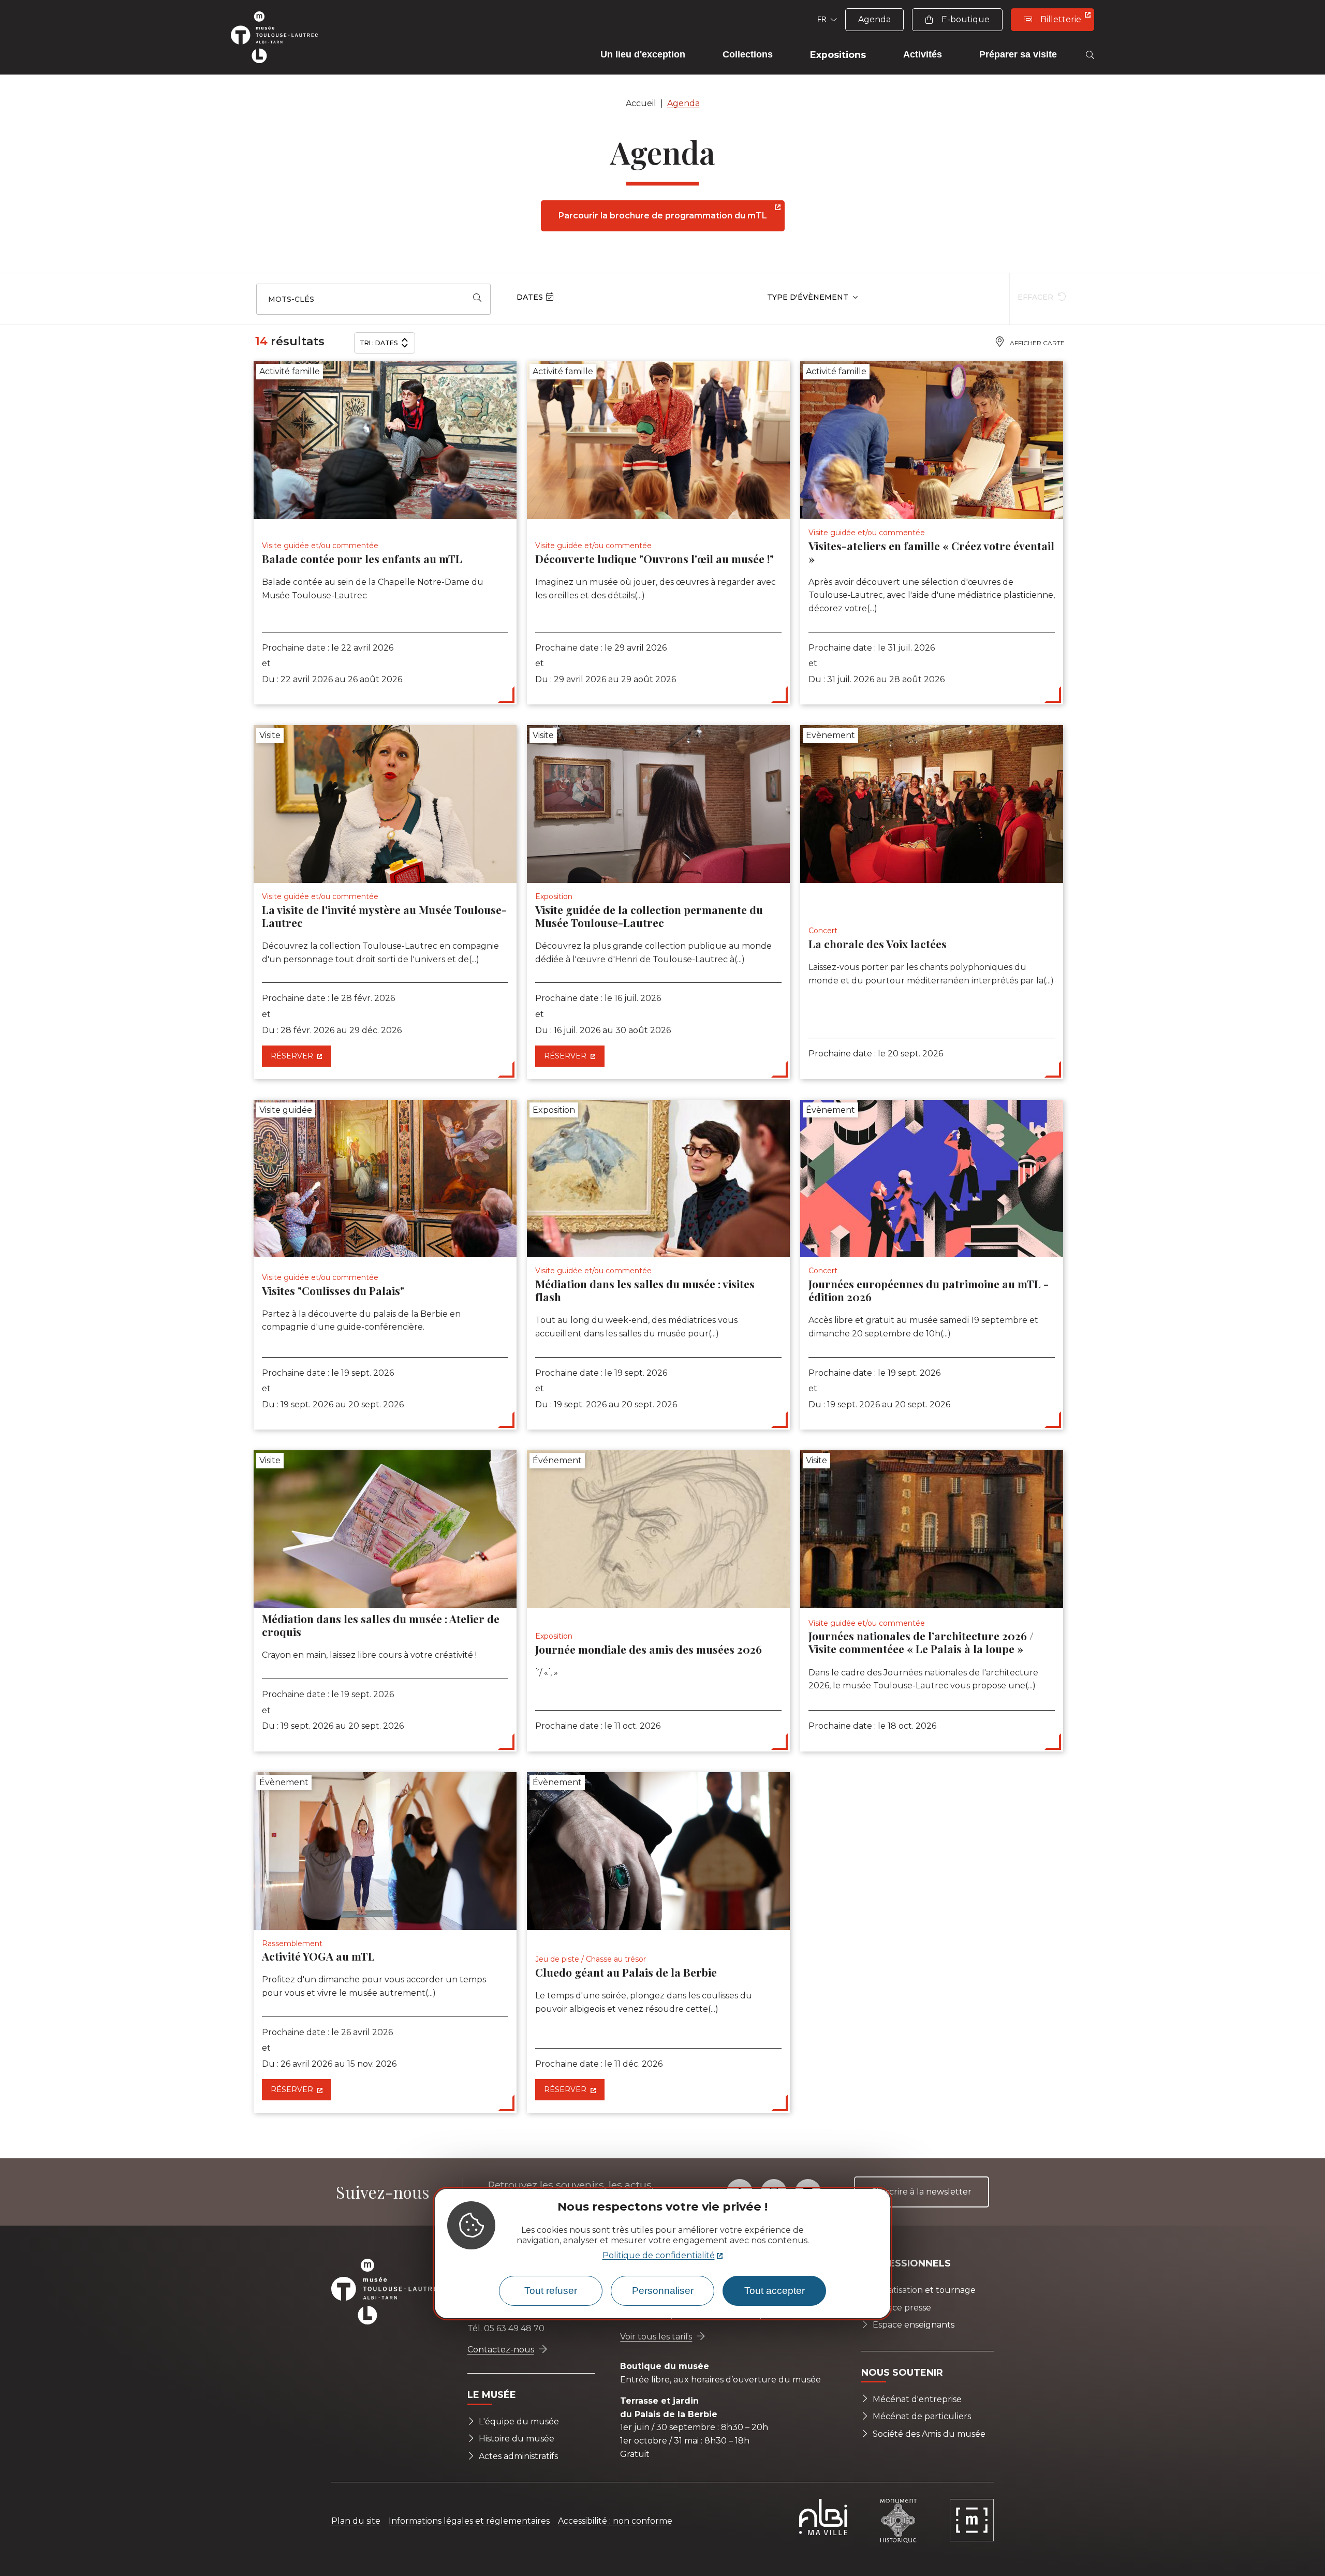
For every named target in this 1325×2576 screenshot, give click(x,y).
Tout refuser (551, 2291)
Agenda (683, 103)
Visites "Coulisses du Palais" (333, 1290)
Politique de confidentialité (659, 2256)
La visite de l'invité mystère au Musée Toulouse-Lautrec (384, 916)
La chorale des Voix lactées (878, 944)
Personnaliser (663, 2291)
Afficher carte (1037, 343)
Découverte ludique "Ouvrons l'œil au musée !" (654, 558)
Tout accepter (775, 2291)
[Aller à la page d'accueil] (279, 37)
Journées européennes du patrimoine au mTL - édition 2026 (929, 1290)
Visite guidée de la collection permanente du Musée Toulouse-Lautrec (649, 916)
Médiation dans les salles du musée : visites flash (645, 1290)
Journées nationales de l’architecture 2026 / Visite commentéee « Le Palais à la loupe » (921, 1642)
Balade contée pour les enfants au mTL (362, 558)
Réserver (293, 1056)
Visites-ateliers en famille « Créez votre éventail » (931, 552)
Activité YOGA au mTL (318, 1956)
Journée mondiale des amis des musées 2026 (649, 1649)
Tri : (379, 343)
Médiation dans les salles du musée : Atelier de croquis (381, 1625)
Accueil (641, 103)
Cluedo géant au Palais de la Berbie (626, 1972)
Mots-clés (291, 299)
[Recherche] (1090, 55)
